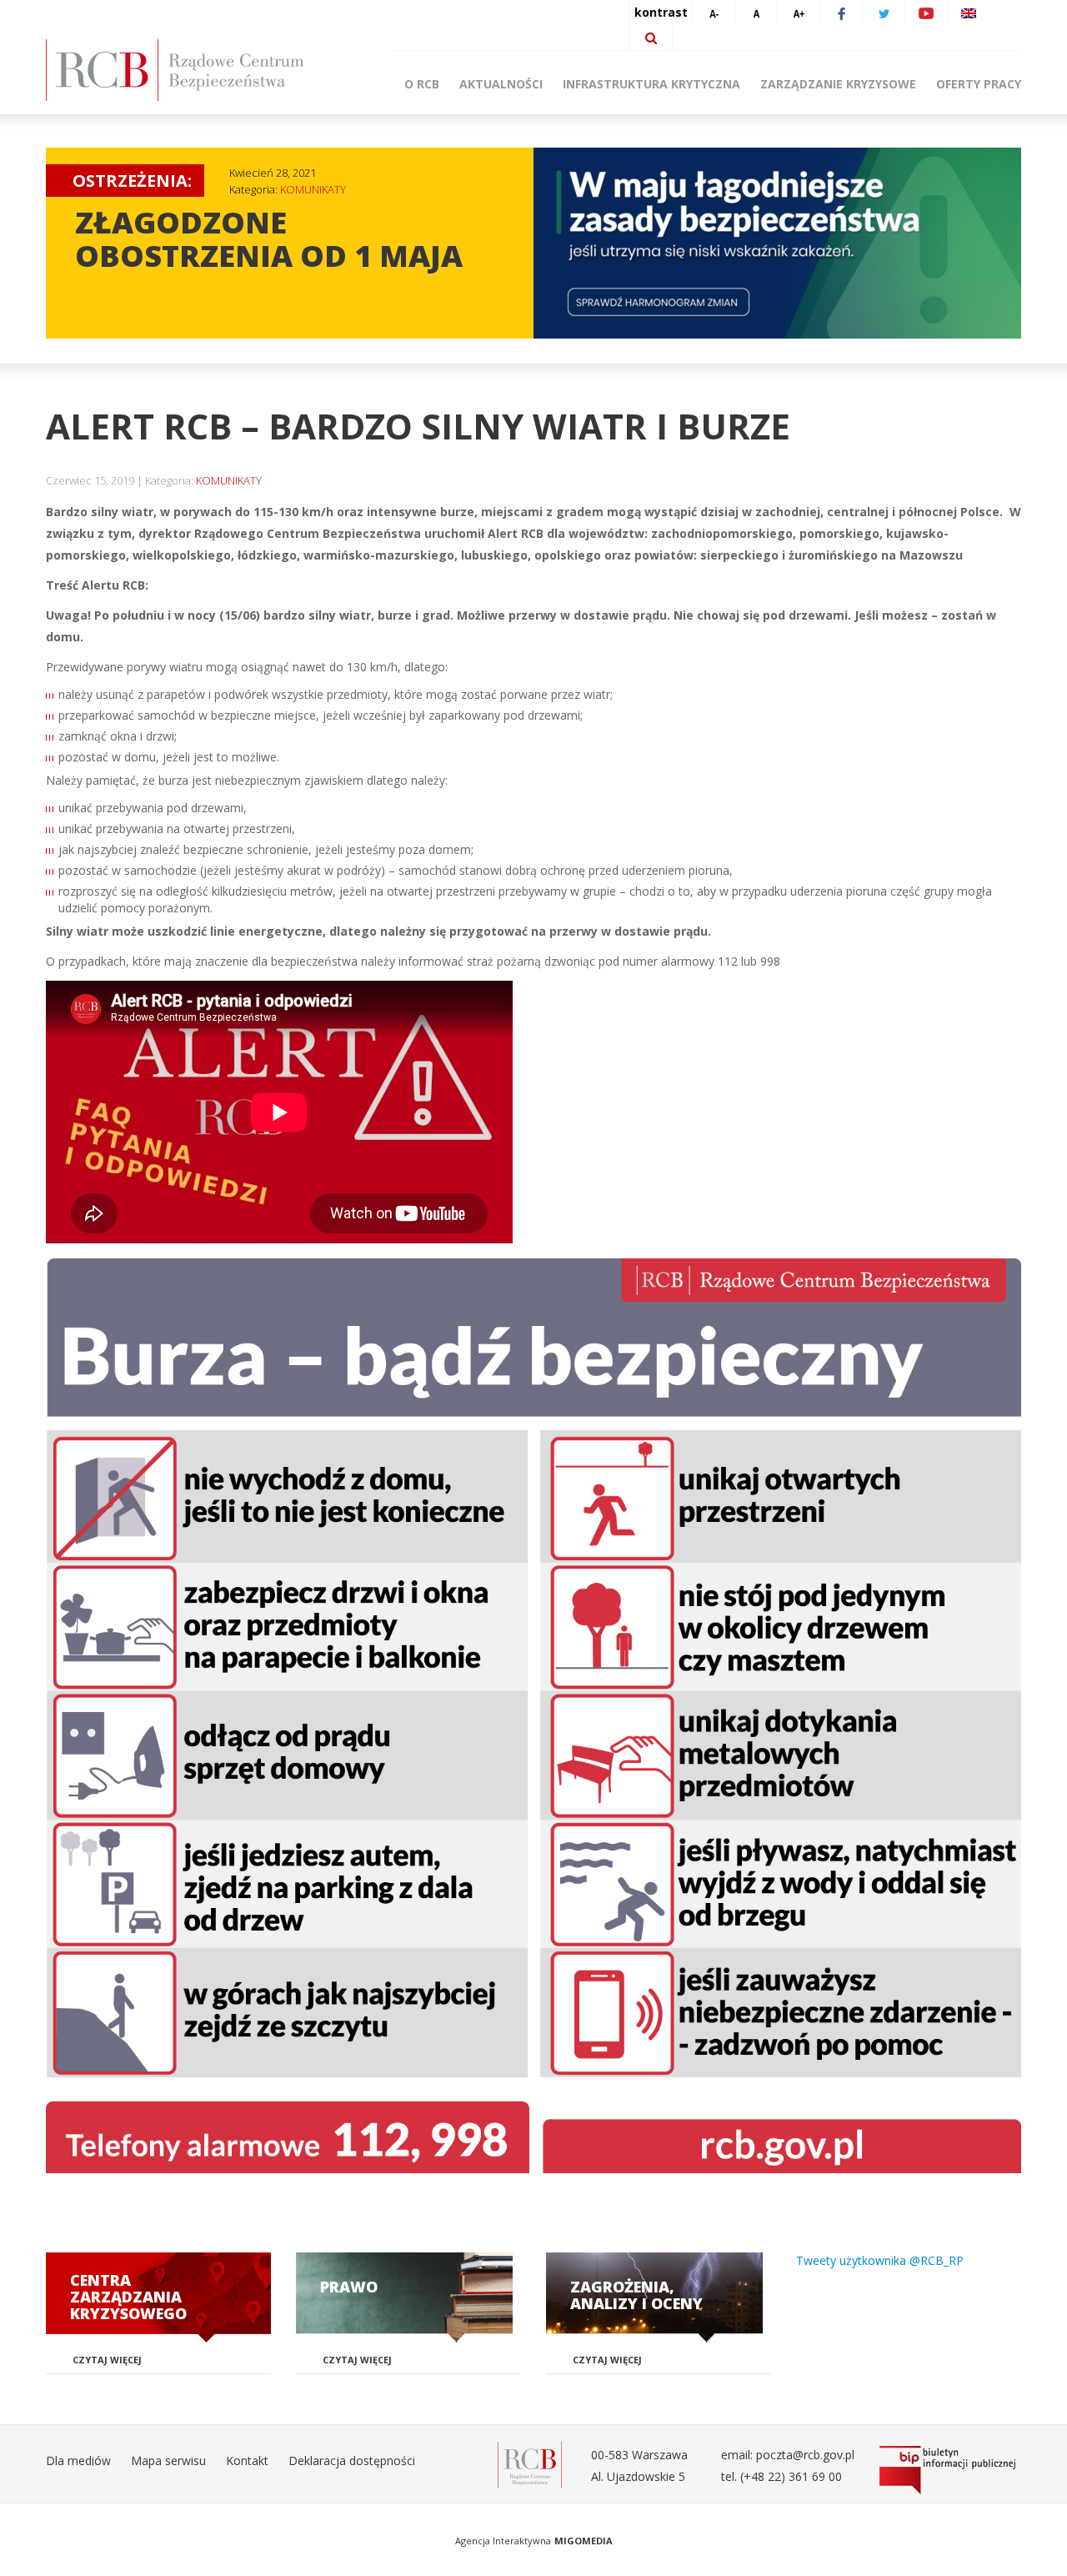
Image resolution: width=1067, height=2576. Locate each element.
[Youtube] (926, 13)
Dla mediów (78, 2461)
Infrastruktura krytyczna (651, 84)
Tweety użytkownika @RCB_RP (880, 2260)
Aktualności (501, 84)
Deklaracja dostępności (352, 2461)
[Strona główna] (200, 70)
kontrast (661, 12)
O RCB (422, 84)
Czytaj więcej (107, 2360)
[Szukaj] (651, 38)
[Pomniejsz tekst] (714, 13)
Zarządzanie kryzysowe (838, 84)
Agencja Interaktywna (503, 2541)
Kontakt (247, 2461)
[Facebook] (841, 13)
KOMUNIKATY (313, 189)
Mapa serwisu (168, 2461)
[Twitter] (884, 13)
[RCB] (530, 2464)
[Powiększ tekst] (799, 13)
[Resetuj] (756, 13)
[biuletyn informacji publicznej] (950, 2470)
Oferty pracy (979, 84)
